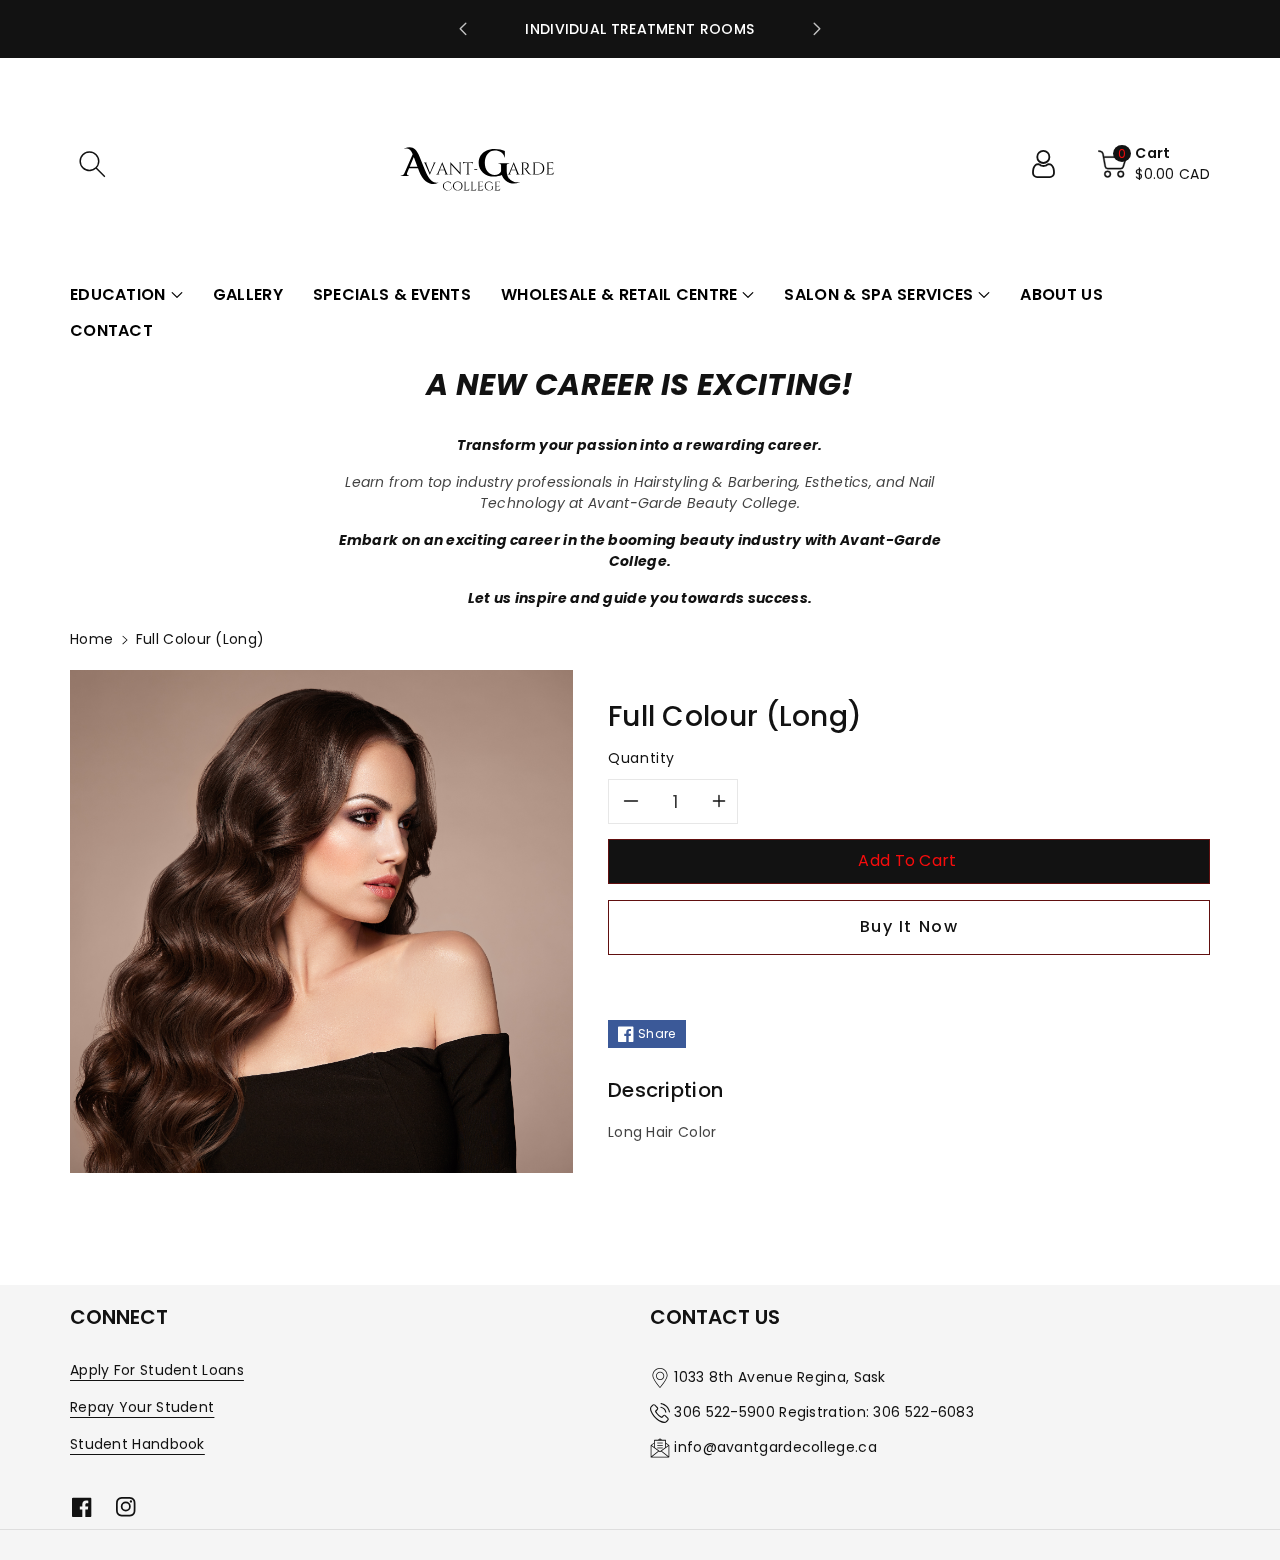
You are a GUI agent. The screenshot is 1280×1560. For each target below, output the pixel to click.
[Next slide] (817, 29)
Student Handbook (137, 1444)
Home (91, 639)
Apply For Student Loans (157, 1370)
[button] (92, 164)
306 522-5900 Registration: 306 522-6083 (824, 1412)
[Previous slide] (463, 29)
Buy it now (909, 926)
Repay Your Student (142, 1407)
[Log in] (1051, 164)
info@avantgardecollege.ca (775, 1447)
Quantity (641, 758)
